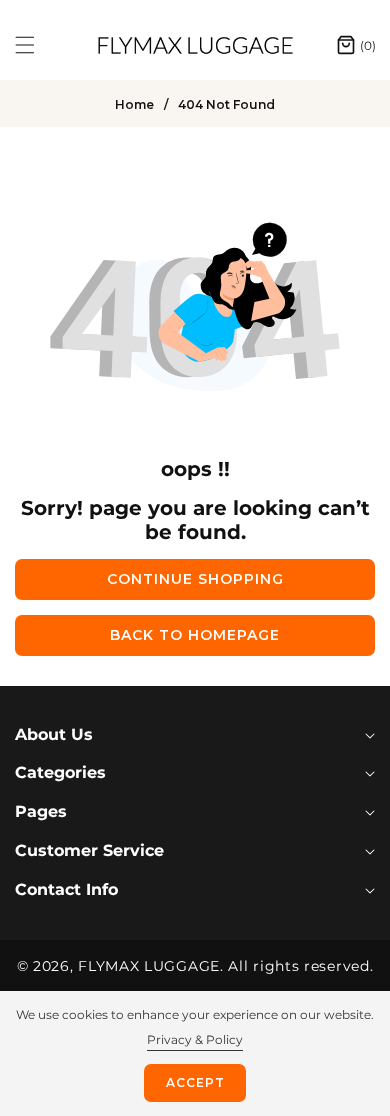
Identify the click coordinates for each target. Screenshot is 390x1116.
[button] (37, 45)
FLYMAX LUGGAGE (149, 966)
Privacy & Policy (195, 1039)
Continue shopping (195, 579)
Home (134, 104)
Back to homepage (195, 635)
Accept (195, 1082)
